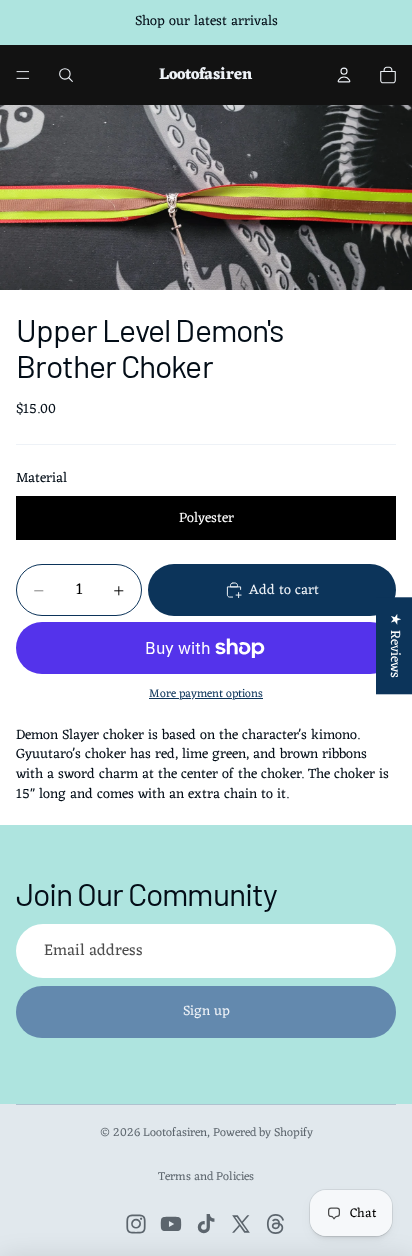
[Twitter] (241, 1224)
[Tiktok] (206, 1224)
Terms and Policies (206, 1177)
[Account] (344, 75)
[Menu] (23, 75)
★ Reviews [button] (394, 645)
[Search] (66, 75)
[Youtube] (171, 1224)
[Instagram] (136, 1224)
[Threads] (276, 1224)
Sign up (206, 1011)
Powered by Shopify (263, 1133)
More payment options (206, 694)
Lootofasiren (175, 1133)
